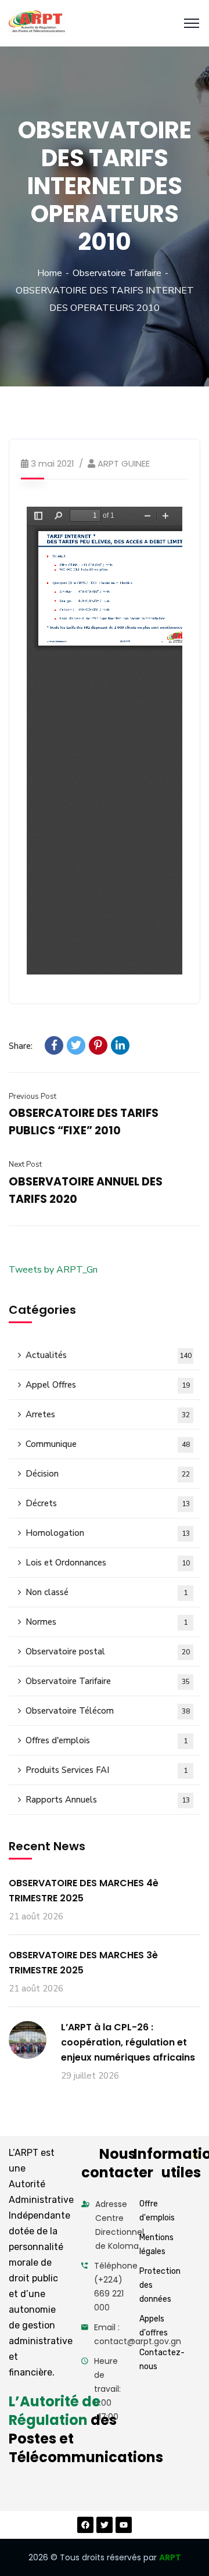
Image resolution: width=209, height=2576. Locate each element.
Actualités (109, 1355)
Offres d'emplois (107, 1740)
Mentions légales (156, 2244)
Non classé (107, 1592)
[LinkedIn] (120, 1045)
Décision (108, 1474)
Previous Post (33, 1097)
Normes (107, 1622)
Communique (108, 1444)
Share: (21, 1046)
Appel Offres (108, 1385)
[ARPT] (37, 24)
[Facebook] (54, 1045)
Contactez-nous (162, 2360)
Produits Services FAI (107, 1770)
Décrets (108, 1503)
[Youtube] (124, 2525)
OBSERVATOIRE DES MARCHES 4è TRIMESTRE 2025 (84, 1891)
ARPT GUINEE (124, 463)
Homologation (108, 1533)
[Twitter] (76, 1045)
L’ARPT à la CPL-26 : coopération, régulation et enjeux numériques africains (128, 2042)
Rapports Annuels (108, 1800)
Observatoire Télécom (108, 1711)
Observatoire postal (108, 1651)
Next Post (25, 1165)
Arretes (108, 1414)
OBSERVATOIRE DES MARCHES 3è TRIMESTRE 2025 (83, 1963)
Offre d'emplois (157, 2211)
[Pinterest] (98, 1045)
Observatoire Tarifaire (117, 273)
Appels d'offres (154, 2326)
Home (50, 273)
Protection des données (160, 2285)
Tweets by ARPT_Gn (53, 1270)
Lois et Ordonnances (108, 1563)
